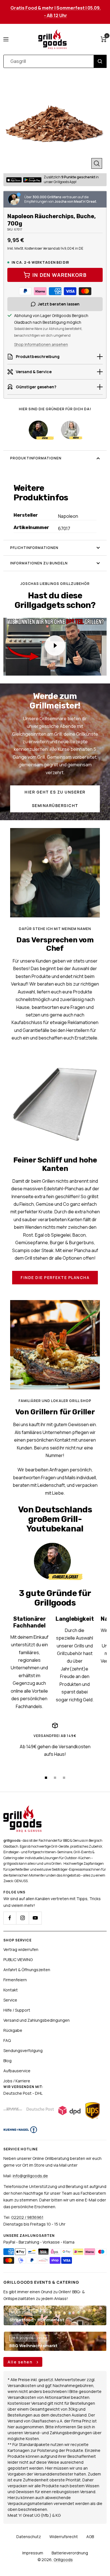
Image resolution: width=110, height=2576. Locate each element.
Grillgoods (63, 2560)
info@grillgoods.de (30, 2176)
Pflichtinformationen (34, 548)
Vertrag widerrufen (21, 1949)
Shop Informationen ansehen (41, 344)
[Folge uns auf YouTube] (35, 1918)
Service (10, 2000)
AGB (90, 2537)
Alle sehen (21, 2362)
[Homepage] (22, 1809)
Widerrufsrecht (64, 2537)
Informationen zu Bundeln (39, 563)
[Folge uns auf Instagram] (22, 1918)
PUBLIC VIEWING (18, 1960)
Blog (7, 2061)
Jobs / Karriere (17, 2081)
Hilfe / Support (17, 2010)
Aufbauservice (17, 2071)
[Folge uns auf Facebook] (10, 1918)
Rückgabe (13, 2030)
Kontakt (11, 1990)
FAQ (7, 2040)
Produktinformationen (36, 458)
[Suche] (100, 61)
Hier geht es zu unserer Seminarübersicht (55, 799)
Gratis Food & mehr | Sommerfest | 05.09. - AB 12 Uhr (56, 12)
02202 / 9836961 (27, 2217)
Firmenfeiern (15, 1980)
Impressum (33, 2553)
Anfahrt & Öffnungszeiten (27, 1970)
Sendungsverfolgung (23, 2050)
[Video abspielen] (55, 646)
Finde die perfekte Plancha (55, 1277)
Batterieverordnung (70, 2553)
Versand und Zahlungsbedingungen (37, 2020)
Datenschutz (29, 2537)
